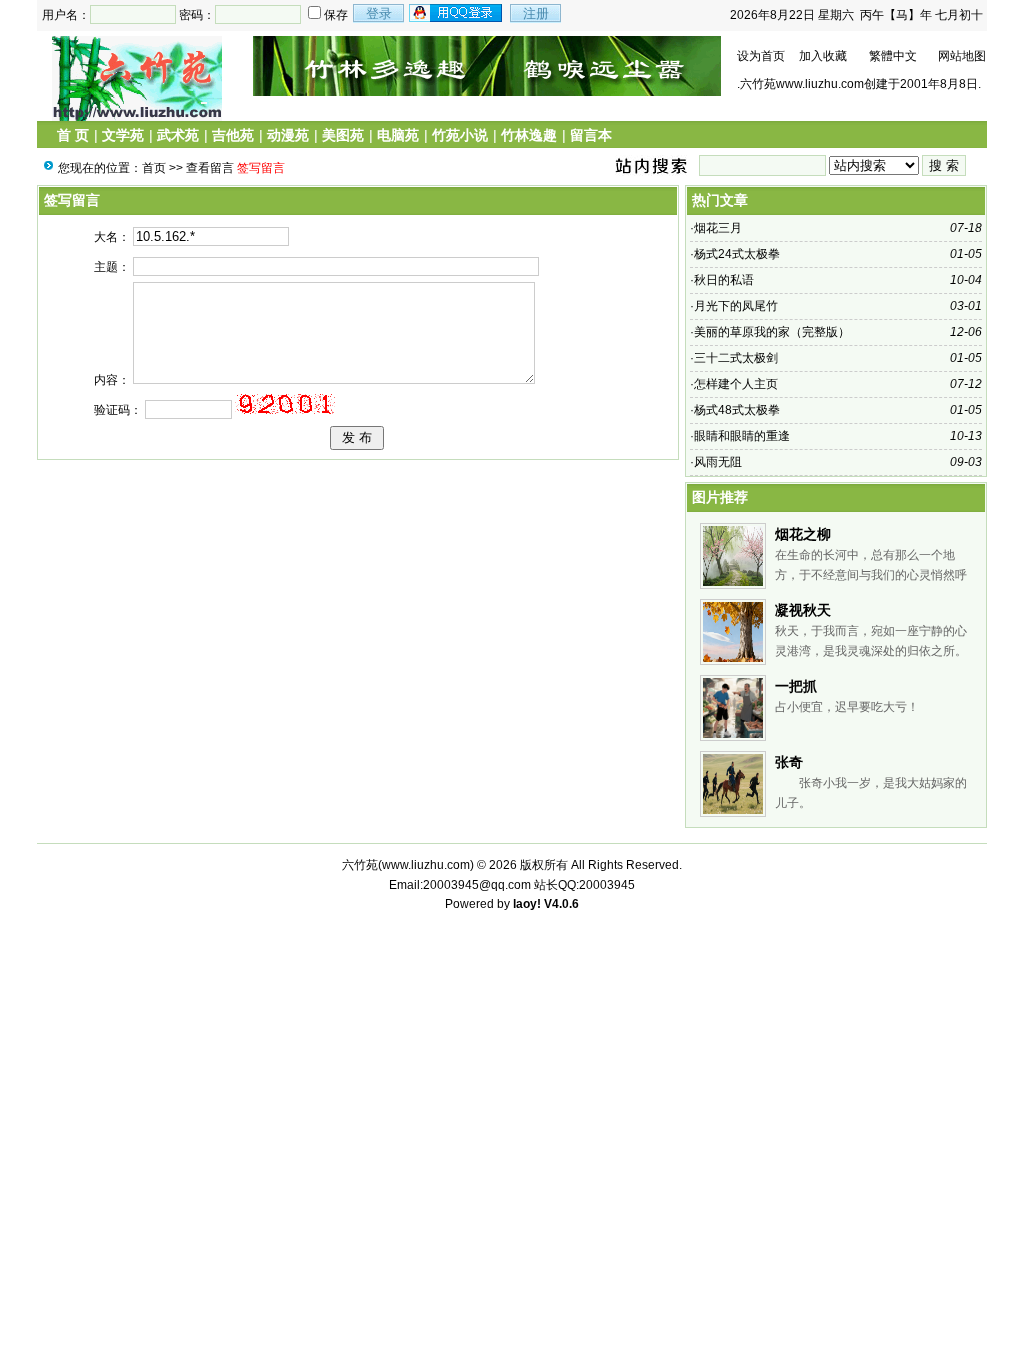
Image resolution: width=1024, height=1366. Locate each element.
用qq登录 (457, 13)
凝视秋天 (803, 610)
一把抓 (796, 686)
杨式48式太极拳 (737, 410)
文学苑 (123, 135)
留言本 (591, 135)
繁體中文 (893, 56)
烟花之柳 (803, 534)
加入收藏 (823, 56)
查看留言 (210, 168)
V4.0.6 (561, 904)
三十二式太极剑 (736, 358)
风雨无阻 (718, 462)
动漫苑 (288, 135)
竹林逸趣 (529, 135)
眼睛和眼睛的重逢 (742, 436)
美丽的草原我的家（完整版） (772, 332)
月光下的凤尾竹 (736, 306)
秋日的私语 (724, 280)
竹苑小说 (460, 135)
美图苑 (343, 135)
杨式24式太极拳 (737, 254)
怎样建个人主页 (736, 384)
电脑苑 (398, 135)
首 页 (73, 135)
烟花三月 (718, 228)
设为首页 (761, 56)
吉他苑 (233, 135)
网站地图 (962, 56)
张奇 (789, 762)
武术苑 (178, 135)
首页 (154, 168)
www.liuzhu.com (426, 865)
